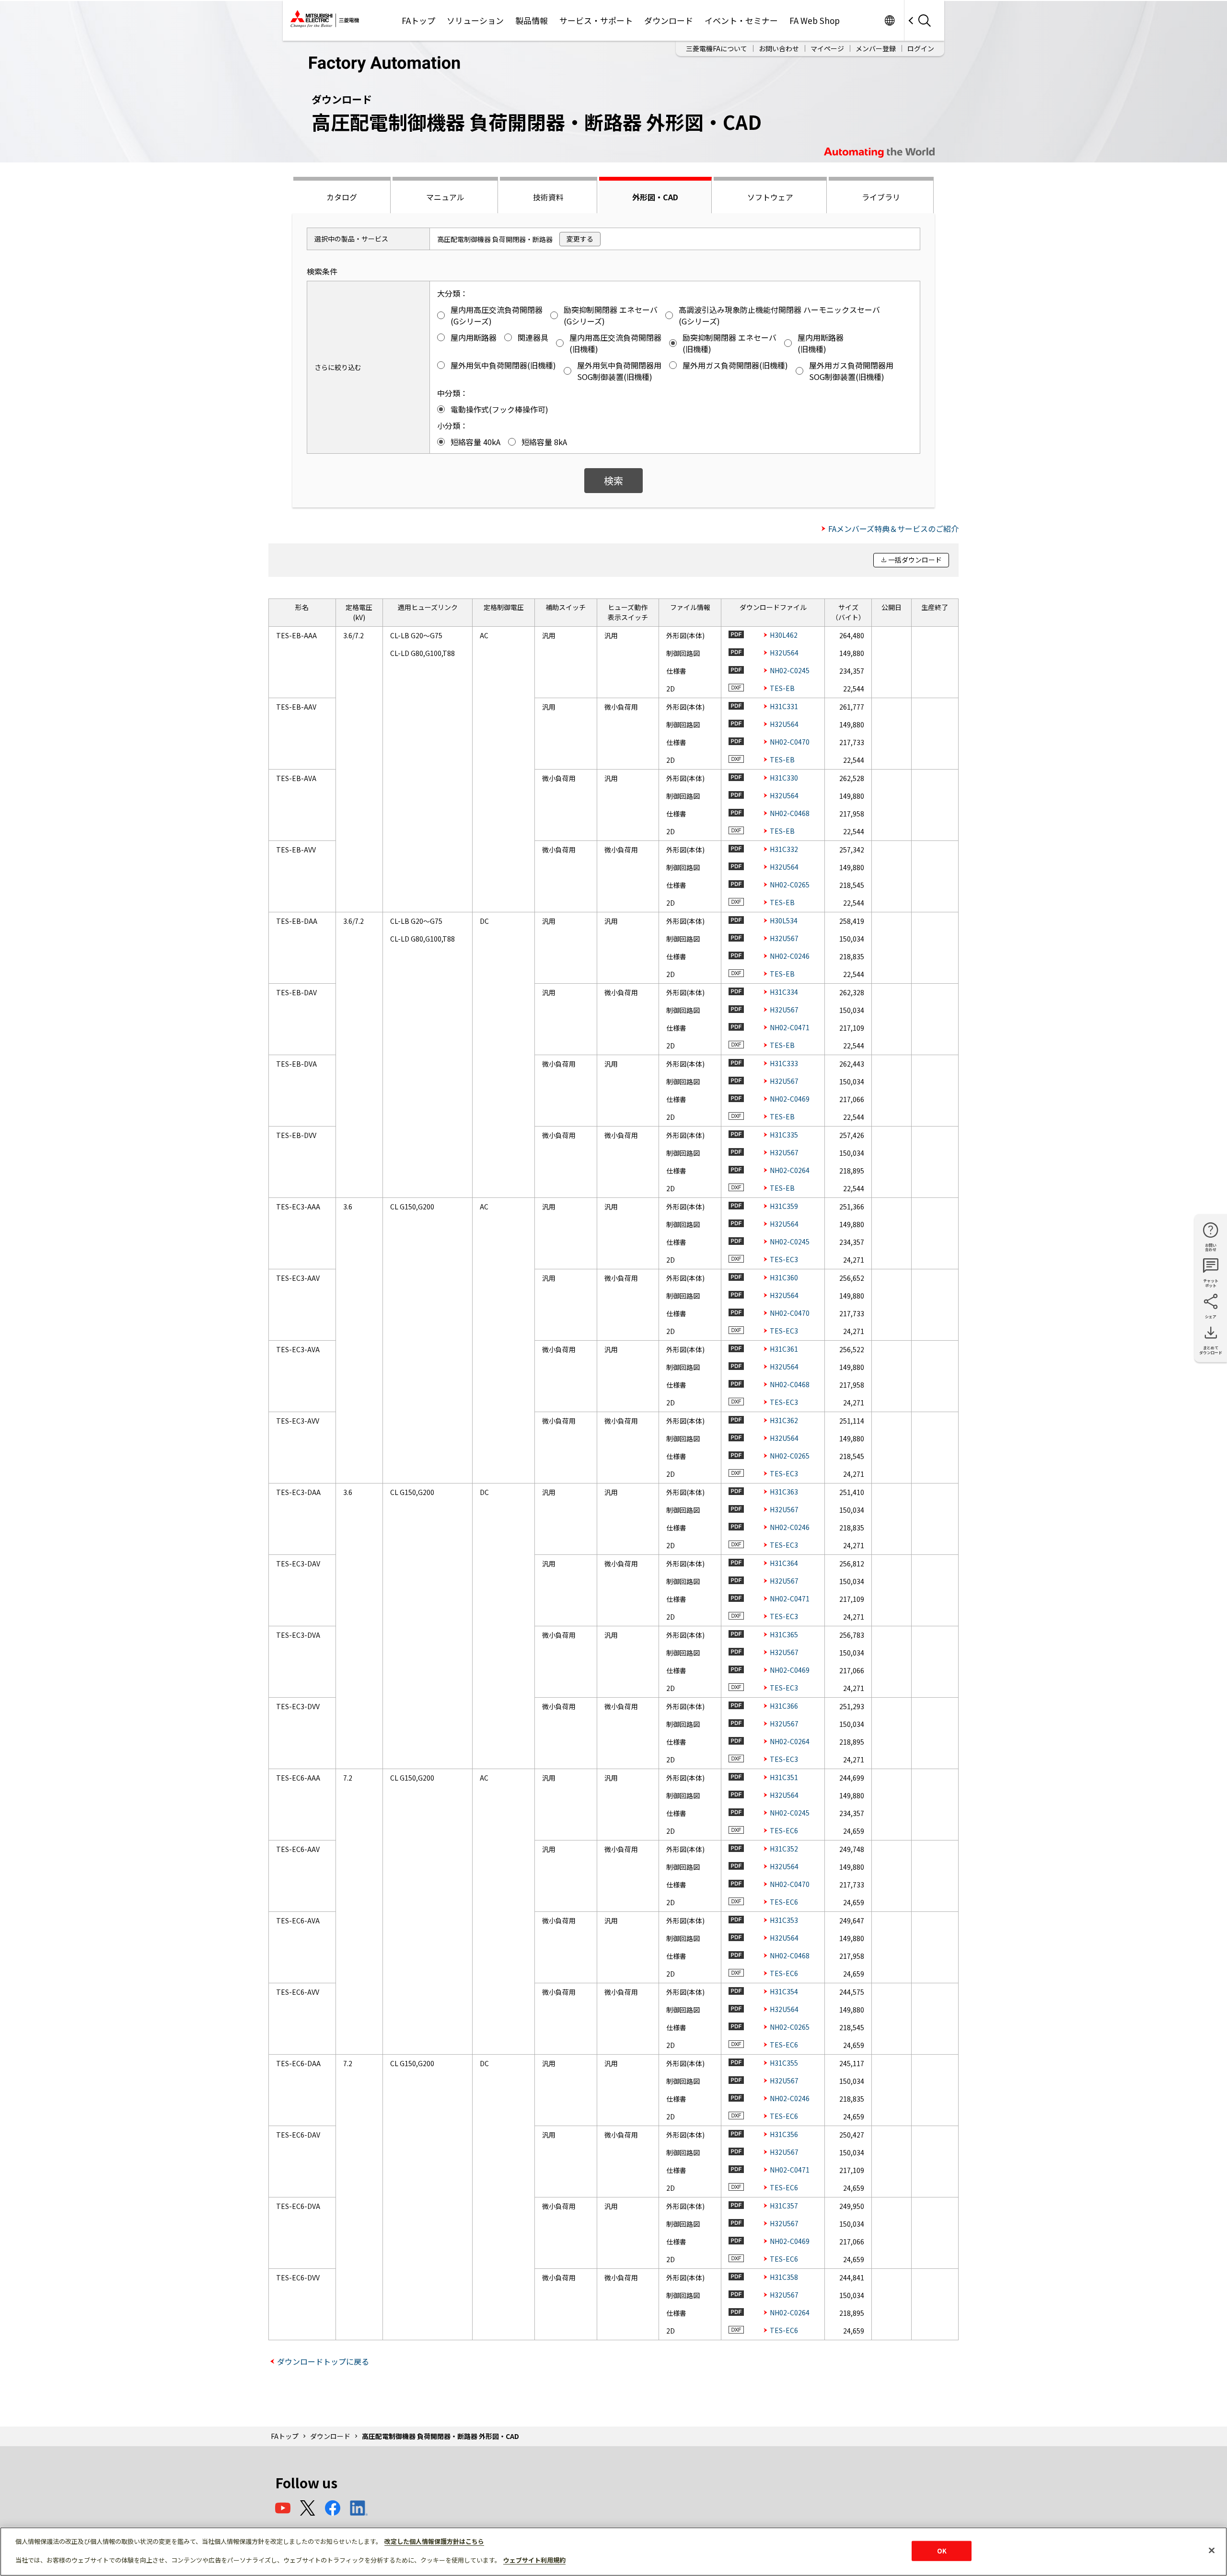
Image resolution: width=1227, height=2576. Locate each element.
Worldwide (889, 20)
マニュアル (445, 197)
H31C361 (784, 1349)
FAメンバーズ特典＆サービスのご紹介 (893, 529)
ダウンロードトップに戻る (323, 2361)
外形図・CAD (655, 197)
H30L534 (784, 920)
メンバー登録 (876, 48)
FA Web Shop (815, 20)
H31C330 (784, 778)
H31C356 (784, 2134)
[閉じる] (1212, 2551)
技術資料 (548, 197)
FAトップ (418, 20)
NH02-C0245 (790, 670)
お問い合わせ (779, 48)
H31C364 (784, 1563)
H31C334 (784, 992)
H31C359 (784, 1206)
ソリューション (475, 20)
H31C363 (784, 1492)
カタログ (342, 197)
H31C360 (784, 1277)
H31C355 (784, 2063)
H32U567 (784, 938)
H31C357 (784, 2206)
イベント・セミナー (741, 20)
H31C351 (784, 1777)
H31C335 (784, 1135)
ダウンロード (669, 20)
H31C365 (784, 1634)
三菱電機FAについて (717, 48)
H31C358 (784, 2277)
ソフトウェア (770, 197)
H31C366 (784, 1706)
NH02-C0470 (790, 742)
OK (942, 2551)
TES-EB (782, 688)
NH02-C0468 (790, 813)
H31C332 (784, 849)
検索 (613, 480)
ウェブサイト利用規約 (534, 2560)
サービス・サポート (596, 20)
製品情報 (532, 20)
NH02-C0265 (790, 885)
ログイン (921, 48)
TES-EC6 (784, 1830)
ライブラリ (881, 197)
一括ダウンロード (915, 560)
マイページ (827, 48)
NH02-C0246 (790, 956)
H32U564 (784, 653)
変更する (580, 239)
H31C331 (784, 706)
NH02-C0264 (790, 1170)
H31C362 (784, 1420)
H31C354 (784, 1991)
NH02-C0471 (790, 1027)
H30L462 (784, 635)
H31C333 (784, 1063)
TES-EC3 (784, 1259)
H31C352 (784, 1849)
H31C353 (784, 1920)
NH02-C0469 (790, 1099)
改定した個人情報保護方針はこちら (434, 2541)
